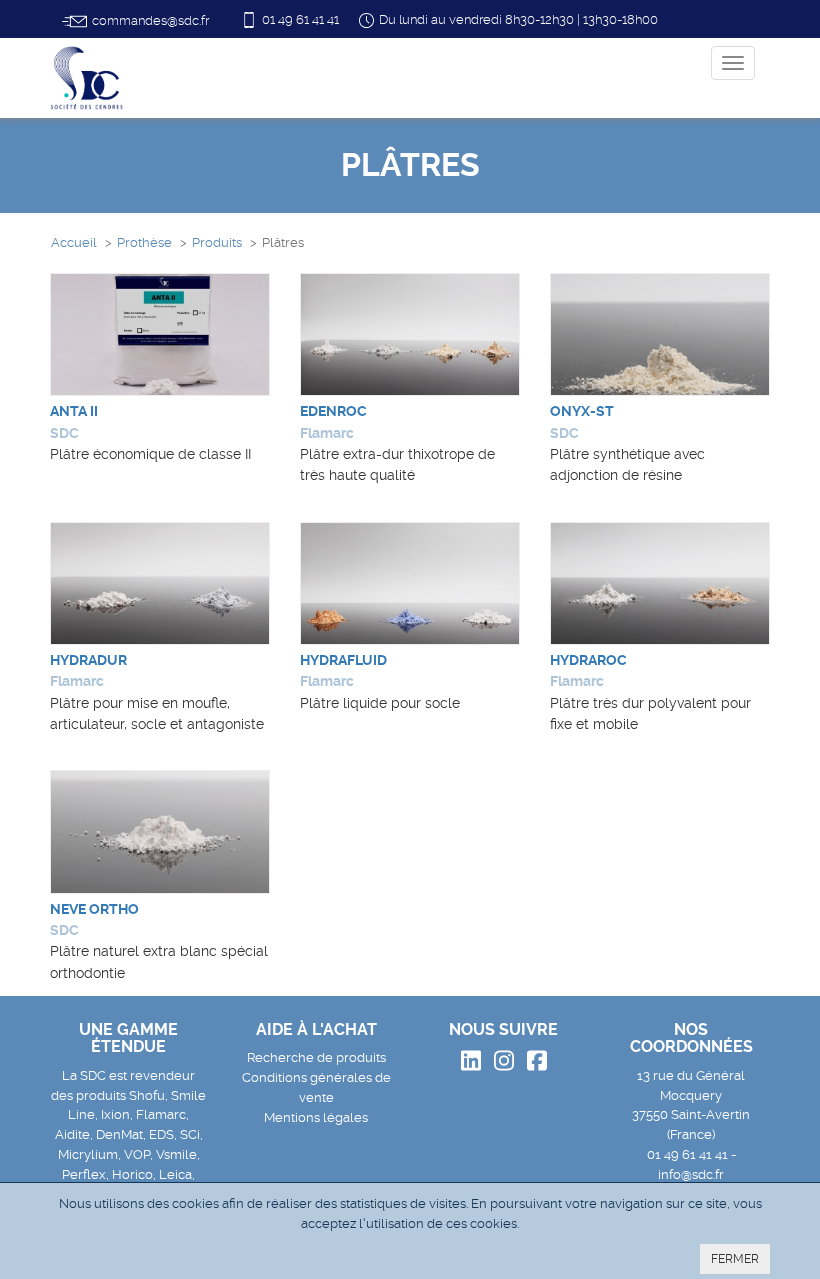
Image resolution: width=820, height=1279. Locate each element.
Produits (217, 242)
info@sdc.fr (691, 1174)
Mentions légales (316, 1117)
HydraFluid (343, 660)
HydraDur (88, 660)
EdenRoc (333, 411)
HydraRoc (588, 660)
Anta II (74, 411)
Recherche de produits (316, 1057)
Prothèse (144, 242)
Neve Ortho (94, 909)
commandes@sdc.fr (150, 20)
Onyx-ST (582, 411)
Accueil (74, 242)
